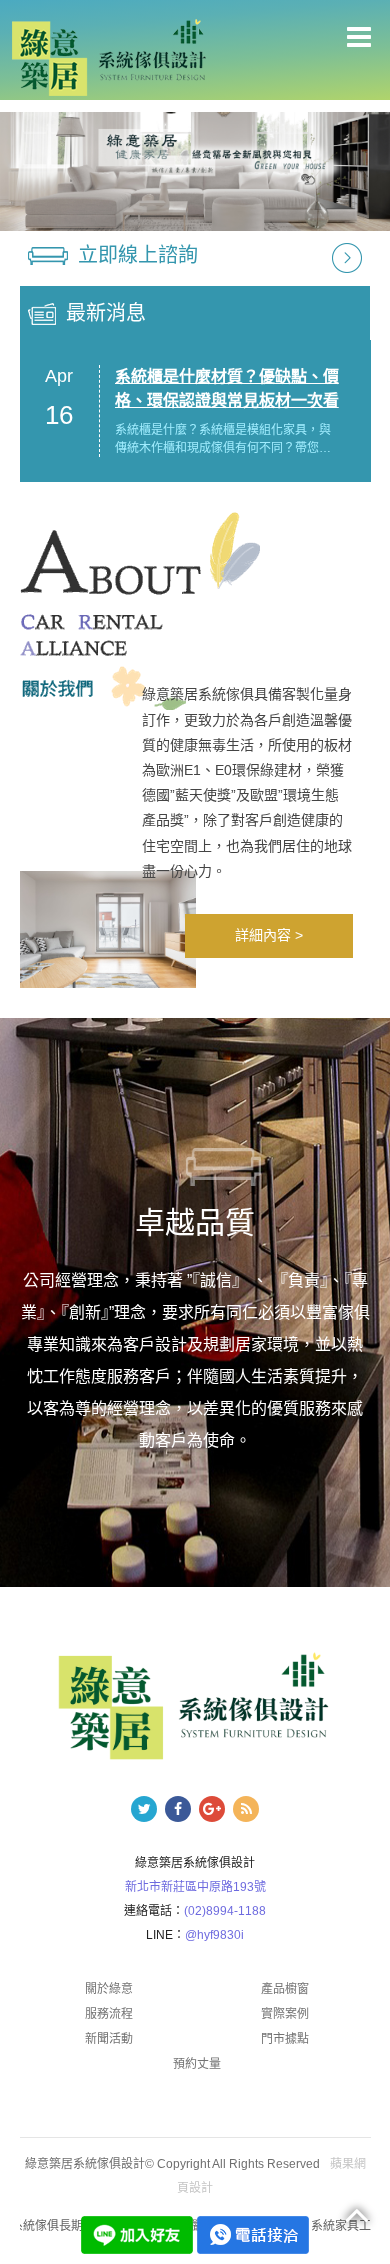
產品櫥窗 (285, 1989)
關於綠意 (109, 1989)
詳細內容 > (269, 935)
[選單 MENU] (359, 37)
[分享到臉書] (178, 1809)
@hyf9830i (214, 1935)
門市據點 (285, 2039)
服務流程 (109, 2014)
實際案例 (285, 2014)
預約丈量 (197, 2064)
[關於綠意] (195, 172)
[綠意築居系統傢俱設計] (109, 57)
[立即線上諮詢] (347, 257)
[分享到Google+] (212, 1809)
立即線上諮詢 (138, 255)
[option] (195, 172)
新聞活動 (109, 2039)
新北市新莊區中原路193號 (195, 1887)
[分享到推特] (144, 1809)
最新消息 (106, 313)
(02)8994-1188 (225, 1911)
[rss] (246, 1809)
